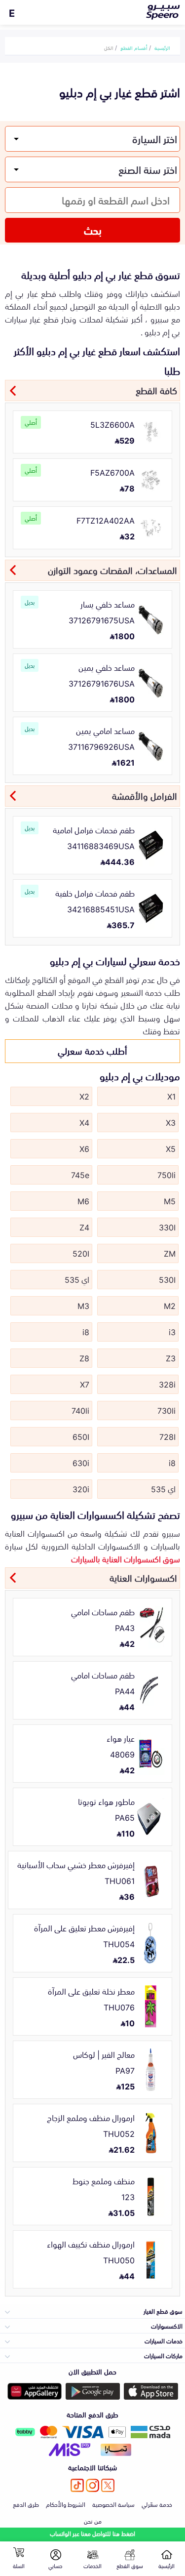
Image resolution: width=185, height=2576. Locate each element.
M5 (170, 1200)
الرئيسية (162, 47)
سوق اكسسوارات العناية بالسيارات (126, 1558)
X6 (84, 1148)
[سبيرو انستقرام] (92, 2485)
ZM (170, 1253)
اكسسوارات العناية (143, 1577)
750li (166, 1174)
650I (81, 1436)
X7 (85, 1384)
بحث (93, 230)
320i (81, 1488)
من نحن (93, 2521)
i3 (172, 1331)
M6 (83, 1200)
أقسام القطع (134, 47)
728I (167, 1436)
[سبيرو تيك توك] (77, 2485)
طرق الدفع (26, 2504)
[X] (108, 2485)
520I (81, 1253)
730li (166, 1410)
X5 (171, 1148)
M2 (170, 1305)
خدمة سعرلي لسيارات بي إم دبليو (115, 960)
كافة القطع (156, 390)
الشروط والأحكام (66, 2504)
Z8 (84, 1357)
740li (80, 1410)
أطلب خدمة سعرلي (92, 1050)
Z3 (171, 1357)
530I (167, 1279)
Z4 (84, 1227)
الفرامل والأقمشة (145, 795)
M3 (83, 1305)
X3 (171, 1122)
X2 (84, 1096)
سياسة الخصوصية (113, 2504)
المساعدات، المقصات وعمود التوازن (112, 570)
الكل (109, 47)
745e (80, 1174)
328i (167, 1384)
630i (81, 1462)
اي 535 (77, 1279)
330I (167, 1227)
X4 (84, 1122)
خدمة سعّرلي (157, 2504)
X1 (171, 1096)
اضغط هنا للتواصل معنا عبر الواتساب (92, 2533)
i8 (86, 1331)
